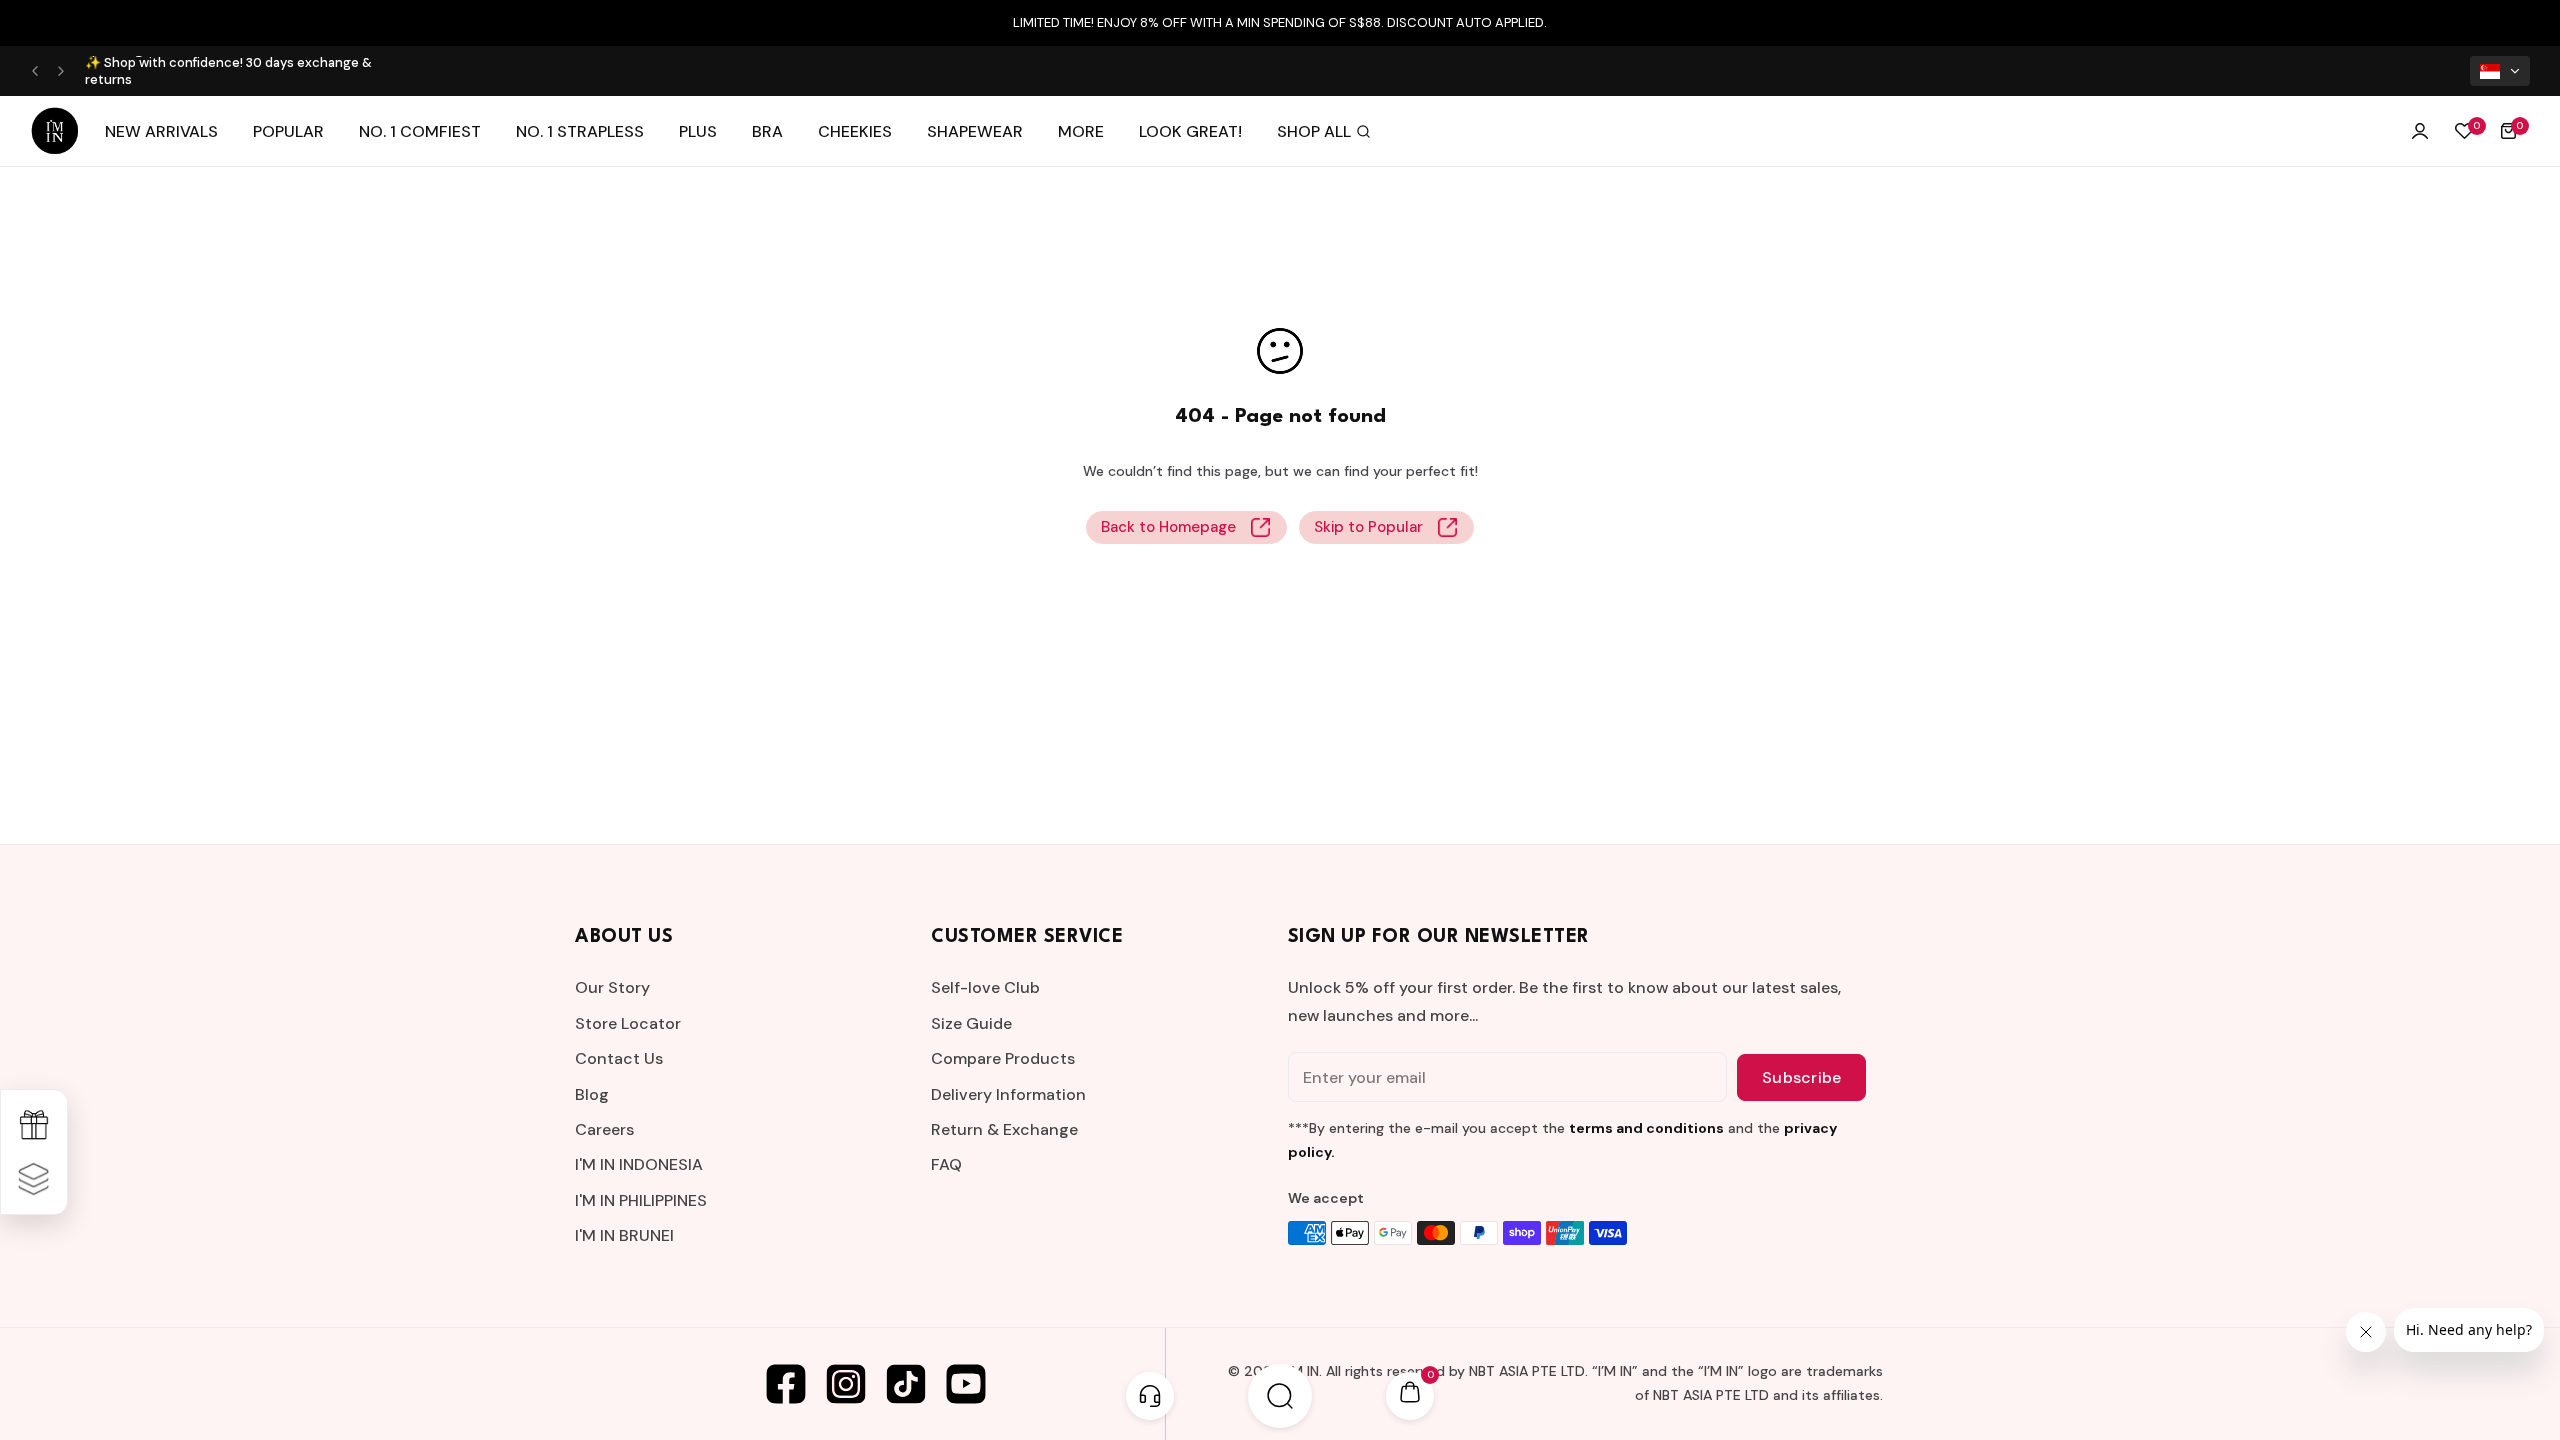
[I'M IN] (55, 131)
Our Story (612, 987)
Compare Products (1003, 1058)
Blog (592, 1094)
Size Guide (971, 1023)
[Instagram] (846, 1384)
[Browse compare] (34, 1179)
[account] (2420, 131)
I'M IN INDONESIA (639, 1164)
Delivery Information (1008, 1094)
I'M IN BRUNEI (624, 1235)
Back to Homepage (1168, 527)
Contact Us (619, 1058)
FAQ (946, 1164)
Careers (604, 1129)
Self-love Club (985, 987)
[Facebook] (786, 1384)
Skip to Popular (1368, 527)
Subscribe (1801, 1077)
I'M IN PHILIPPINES (641, 1200)
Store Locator (628, 1023)
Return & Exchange (1004, 1129)
